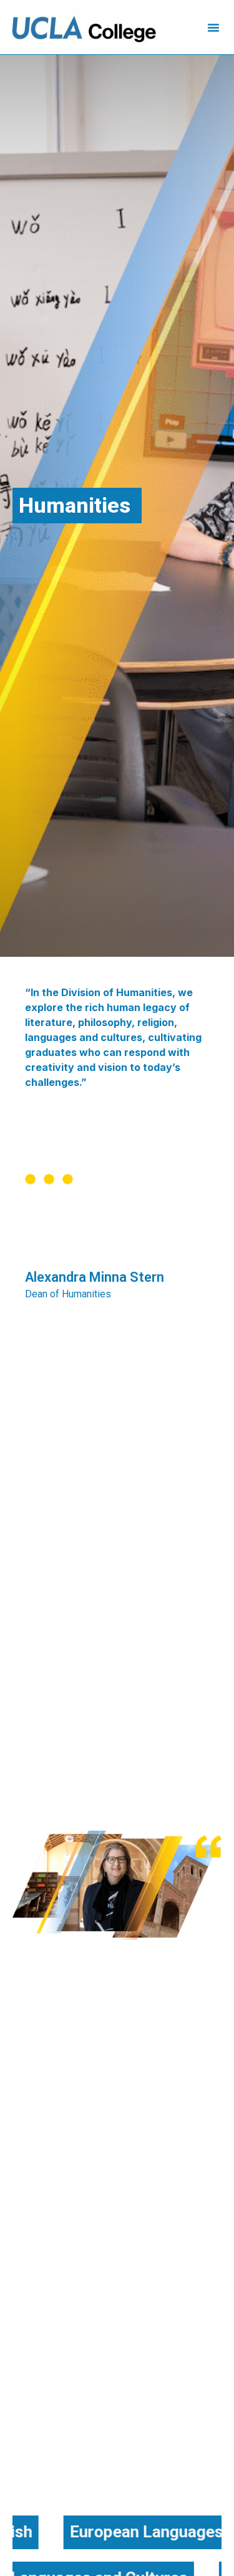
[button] (213, 27)
